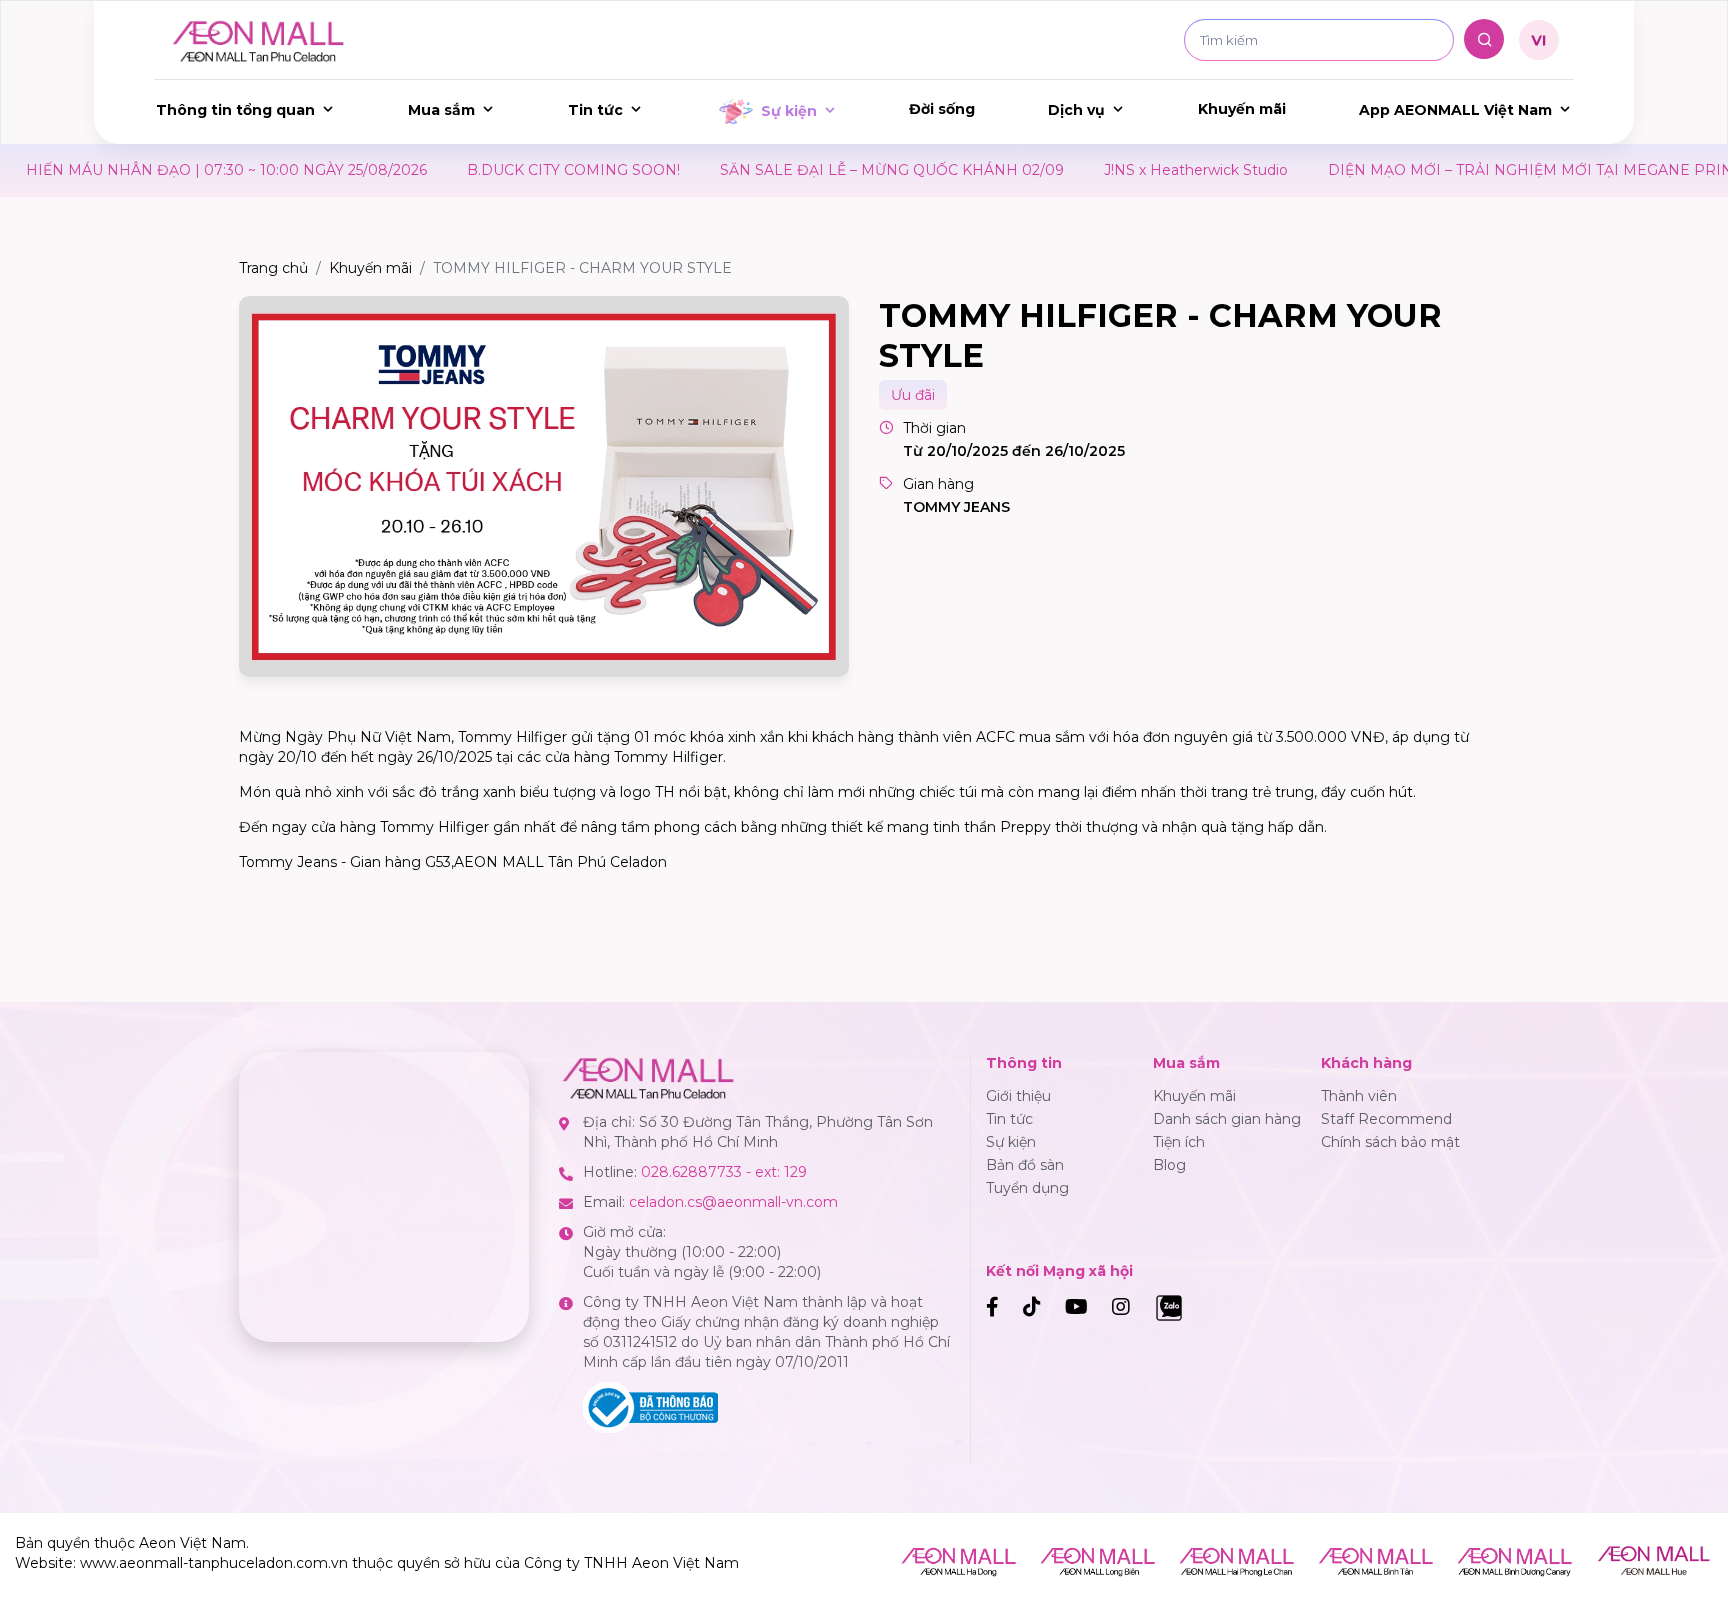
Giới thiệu (1018, 1096)
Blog (1169, 1165)
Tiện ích (1179, 1142)
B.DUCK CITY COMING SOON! (501, 170)
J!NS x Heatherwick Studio (1124, 170)
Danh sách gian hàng (1227, 1119)
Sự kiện (789, 111)
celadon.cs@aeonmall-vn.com (733, 1202)
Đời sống (942, 109)
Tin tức (595, 110)
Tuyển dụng (1027, 1188)
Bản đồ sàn (1025, 1165)
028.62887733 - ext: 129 (724, 1172)
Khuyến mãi (1242, 109)
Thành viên (1359, 1096)
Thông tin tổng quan (235, 110)
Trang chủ (273, 268)
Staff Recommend (1386, 1119)
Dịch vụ (1076, 110)
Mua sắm (441, 110)
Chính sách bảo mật (1390, 1142)
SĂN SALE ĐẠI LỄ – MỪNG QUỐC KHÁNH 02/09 (820, 170)
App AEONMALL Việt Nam (1455, 110)
